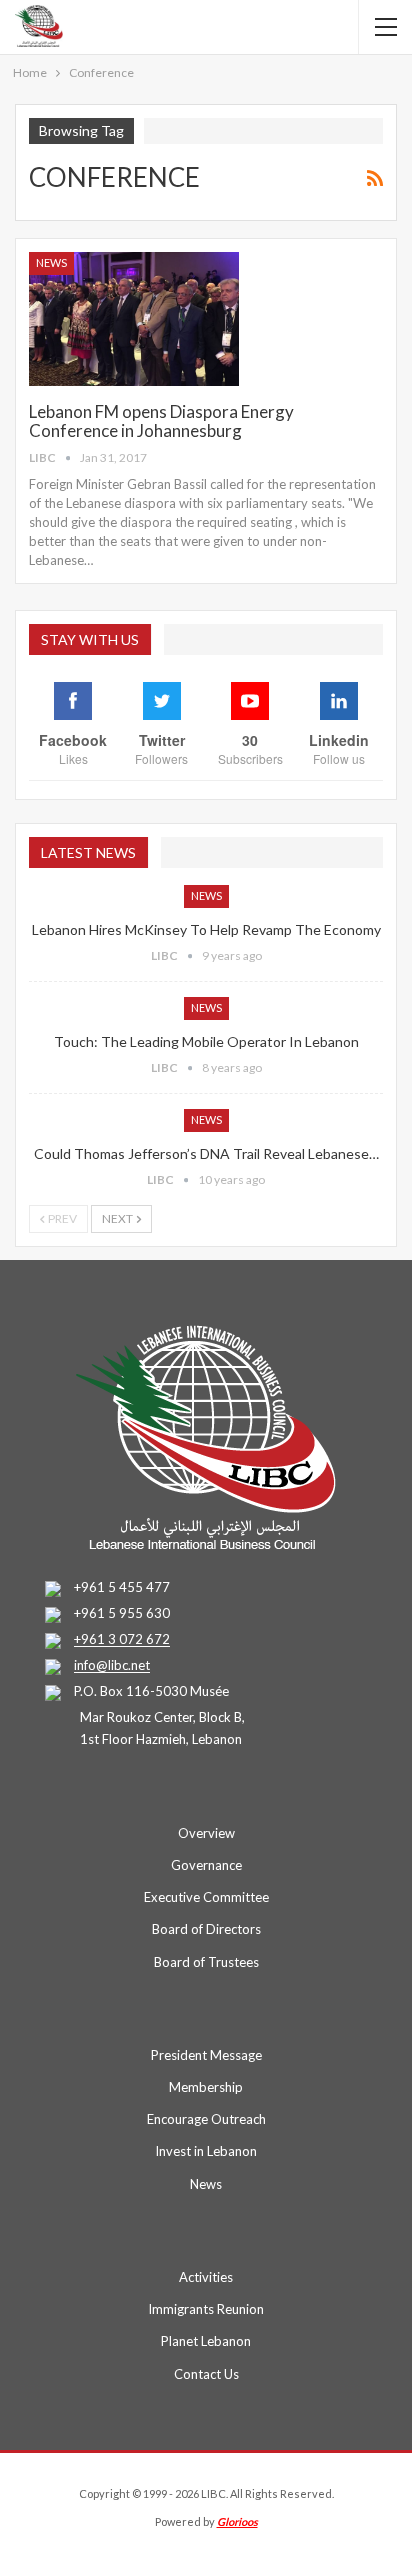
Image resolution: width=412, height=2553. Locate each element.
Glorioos (237, 2521)
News (51, 262)
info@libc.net (112, 1666)
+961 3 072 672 (122, 1640)
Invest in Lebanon (206, 2151)
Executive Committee (206, 1897)
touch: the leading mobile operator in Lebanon (206, 1041)
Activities (206, 2277)
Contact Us (206, 2374)
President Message (206, 2055)
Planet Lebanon (206, 2341)
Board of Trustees (206, 1962)
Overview (206, 1833)
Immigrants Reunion (206, 2309)
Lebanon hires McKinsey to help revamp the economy (206, 929)
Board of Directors (206, 1929)
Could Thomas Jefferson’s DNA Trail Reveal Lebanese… (206, 1153)
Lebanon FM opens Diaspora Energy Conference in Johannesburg (161, 421)
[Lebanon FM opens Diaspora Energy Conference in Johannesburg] (134, 319)
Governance (206, 1865)
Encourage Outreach (206, 2119)
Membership (206, 2087)
